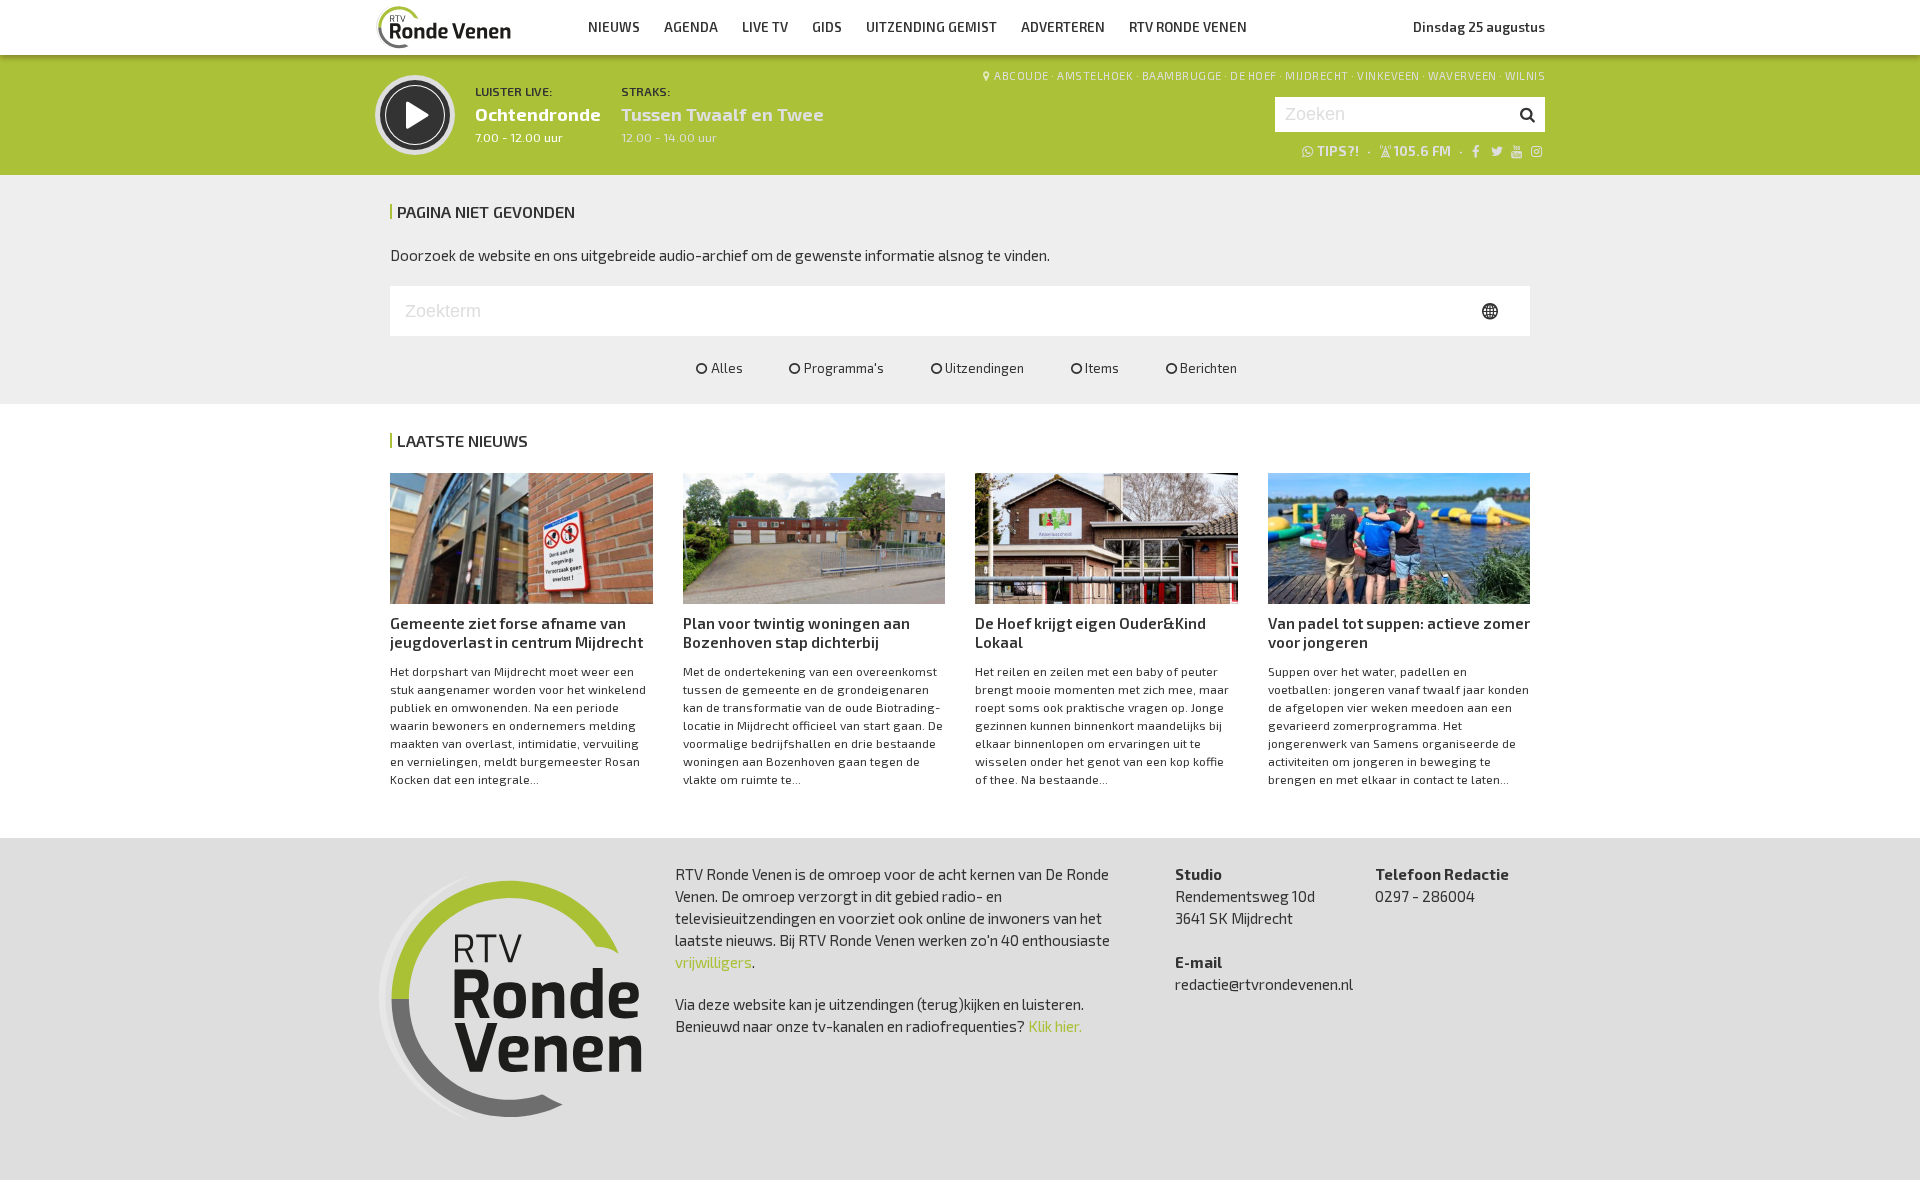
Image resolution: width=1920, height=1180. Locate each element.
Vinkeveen (1388, 75)
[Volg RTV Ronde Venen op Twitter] (1495, 151)
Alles (727, 368)
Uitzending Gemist (931, 27)
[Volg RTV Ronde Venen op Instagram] (1536, 151)
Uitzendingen (984, 368)
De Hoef (1253, 75)
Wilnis (1525, 75)
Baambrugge (1182, 75)
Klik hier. (1055, 1026)
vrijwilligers (713, 962)
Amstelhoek (1095, 75)
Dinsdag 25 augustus (1479, 27)
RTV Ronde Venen (1188, 27)
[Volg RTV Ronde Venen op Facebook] (1475, 151)
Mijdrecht (1317, 75)
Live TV (765, 27)
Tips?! (1338, 151)
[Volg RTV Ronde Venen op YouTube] (1516, 151)
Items (1102, 368)
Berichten (1208, 368)
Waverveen (1462, 75)
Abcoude (1021, 75)
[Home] (444, 27)
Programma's (844, 368)
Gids (827, 27)
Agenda (691, 27)
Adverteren (1063, 27)
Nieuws (614, 27)
